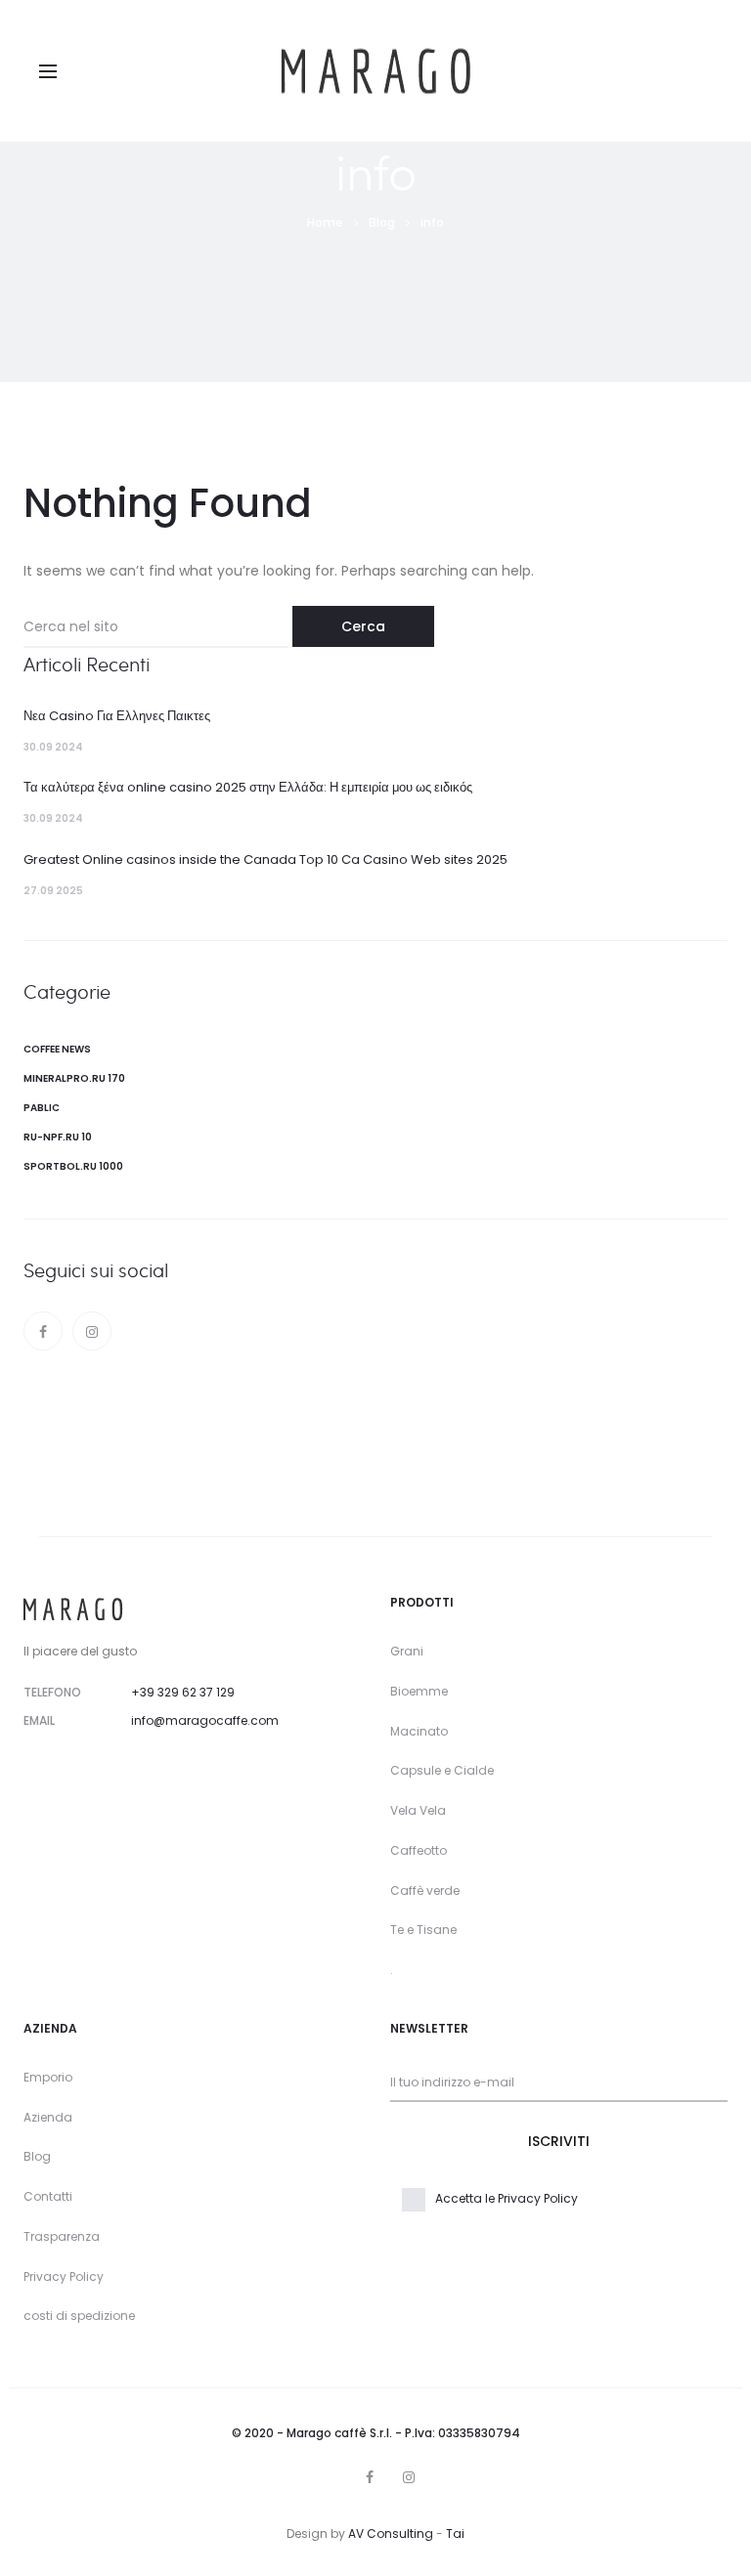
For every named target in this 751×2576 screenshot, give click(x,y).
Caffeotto (419, 1850)
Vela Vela (418, 1810)
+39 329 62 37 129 (183, 1692)
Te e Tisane (423, 1930)
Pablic (42, 1108)
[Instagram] (92, 1331)
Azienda (48, 2117)
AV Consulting (391, 2533)
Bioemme (419, 1691)
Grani (407, 1651)
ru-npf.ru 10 (58, 1137)
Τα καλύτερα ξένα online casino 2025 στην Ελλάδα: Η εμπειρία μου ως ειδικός (248, 787)
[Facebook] (43, 1331)
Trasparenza (62, 2236)
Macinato (419, 1731)
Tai (455, 2533)
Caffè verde (425, 1890)
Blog (37, 2156)
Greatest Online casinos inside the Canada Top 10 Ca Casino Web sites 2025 (265, 859)
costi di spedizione (79, 2316)
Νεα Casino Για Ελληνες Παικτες (117, 716)
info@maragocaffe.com (205, 1720)
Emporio (48, 2077)
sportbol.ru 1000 (73, 1166)
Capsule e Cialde (442, 1770)
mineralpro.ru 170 (74, 1078)
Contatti (48, 2196)
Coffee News (57, 1049)
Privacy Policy (64, 2276)
